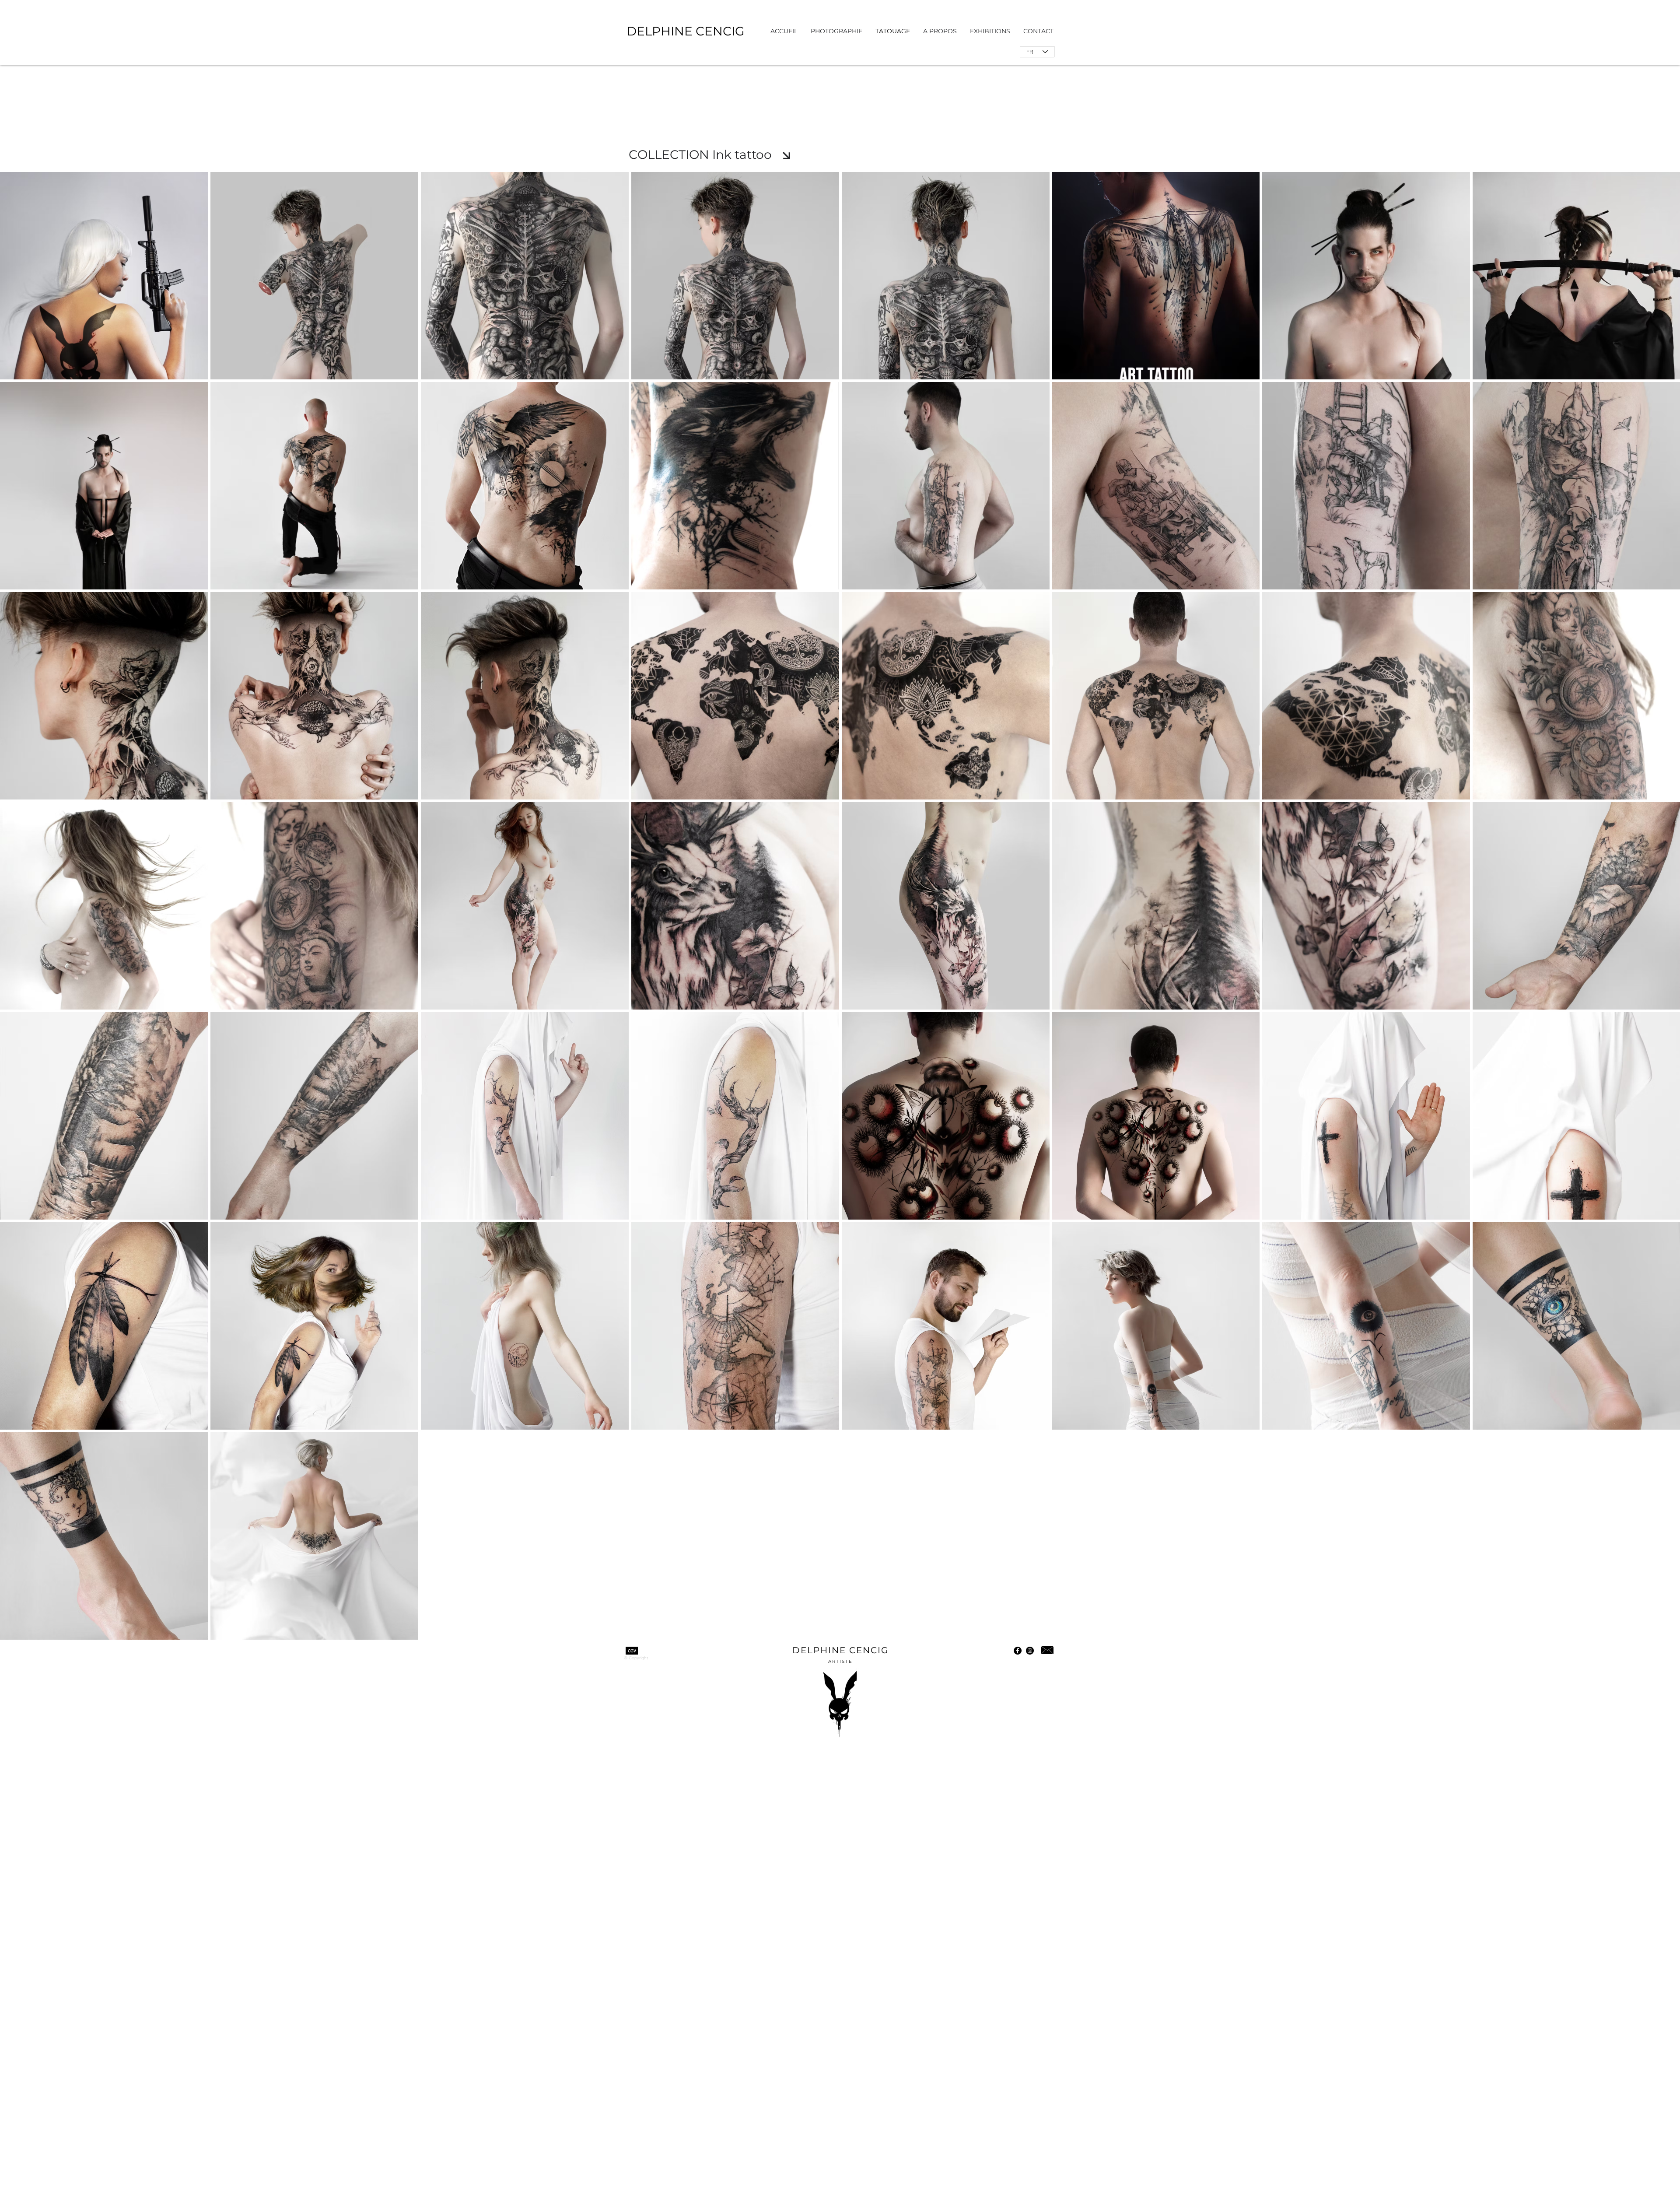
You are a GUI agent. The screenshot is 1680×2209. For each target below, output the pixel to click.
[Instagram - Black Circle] (1030, 1651)
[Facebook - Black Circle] (1018, 1651)
